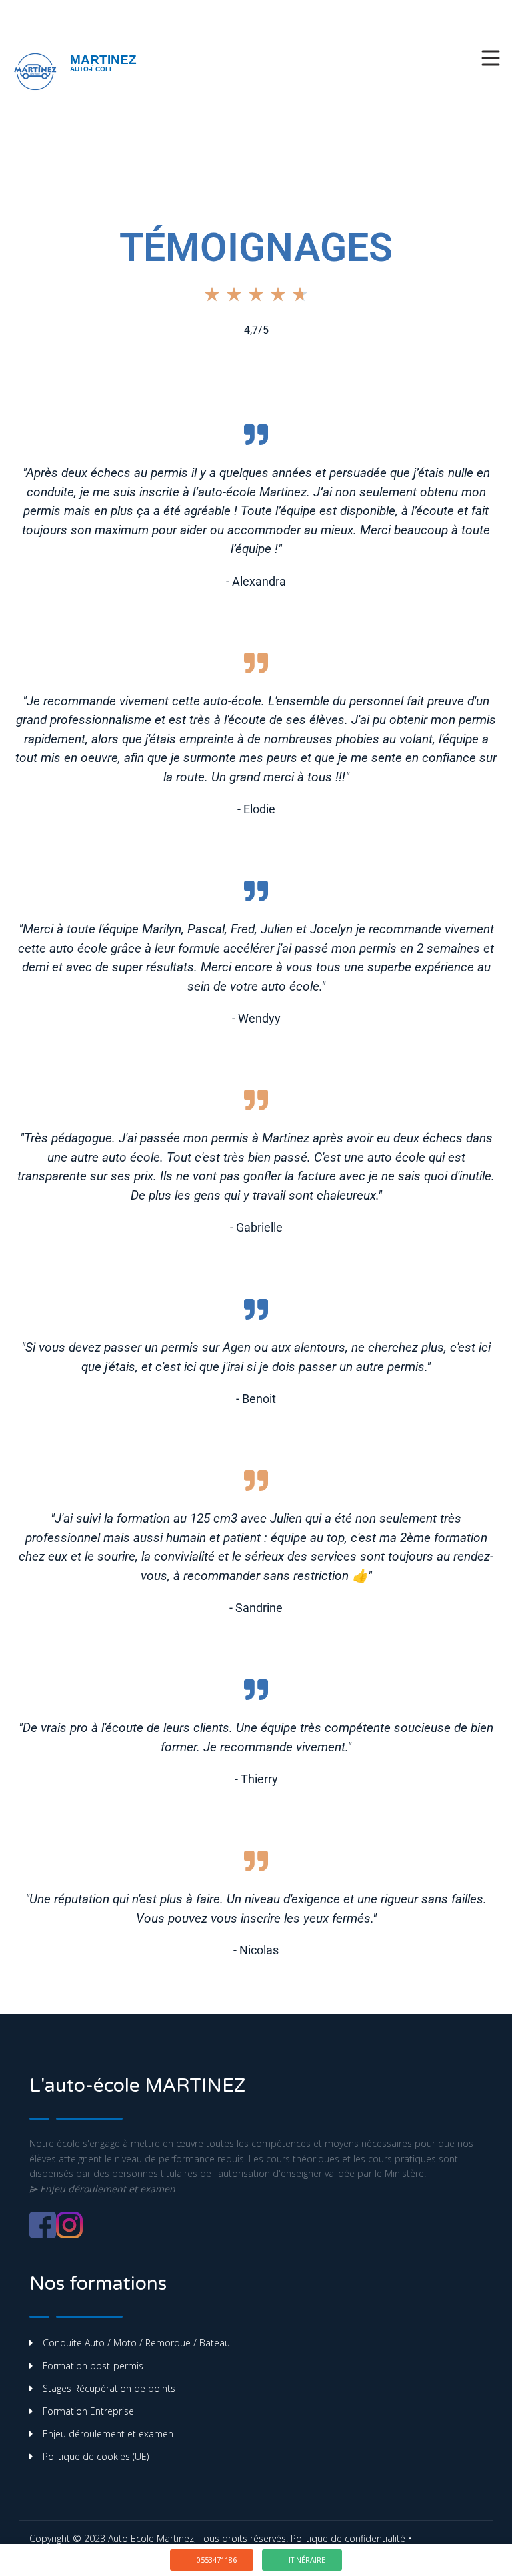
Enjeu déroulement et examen (108, 2434)
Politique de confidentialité (348, 2538)
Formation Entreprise (88, 2411)
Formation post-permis (93, 2366)
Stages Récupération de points (109, 2388)
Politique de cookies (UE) (96, 2456)
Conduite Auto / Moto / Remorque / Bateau (136, 2343)
